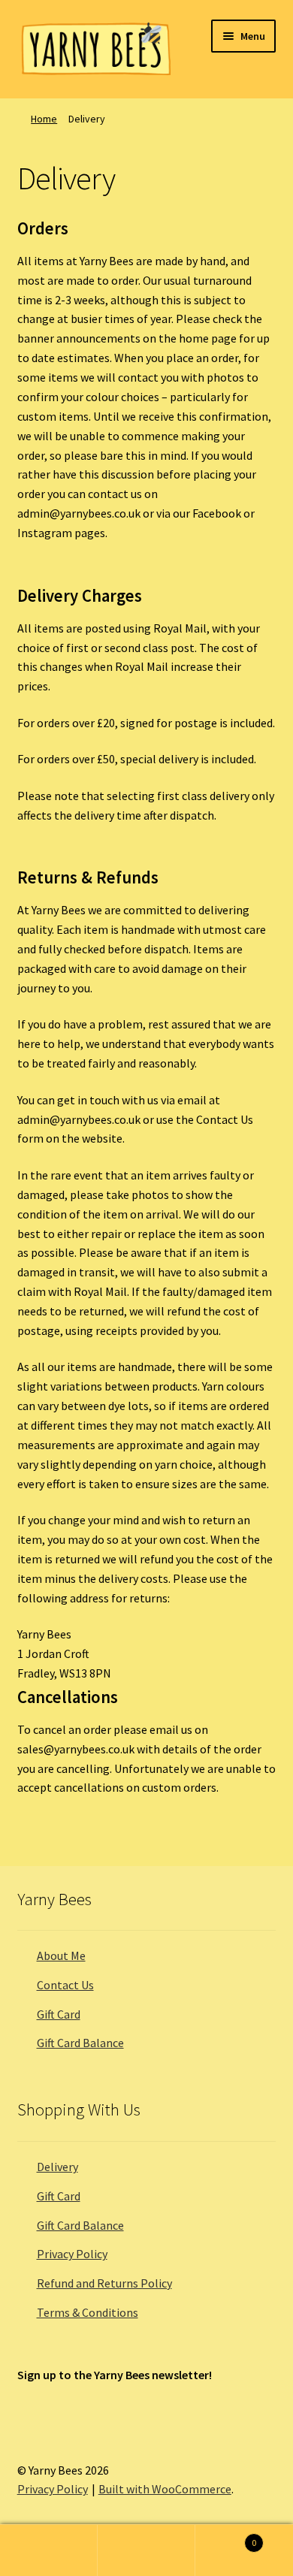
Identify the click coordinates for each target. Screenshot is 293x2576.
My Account (49, 2550)
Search (146, 2550)
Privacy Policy (72, 2254)
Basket (226, 2537)
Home (44, 119)
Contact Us (65, 1985)
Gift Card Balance (80, 2043)
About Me (61, 1955)
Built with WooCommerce (165, 2489)
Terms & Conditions (88, 2312)
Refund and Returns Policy (104, 2283)
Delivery (57, 2167)
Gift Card (59, 2014)
